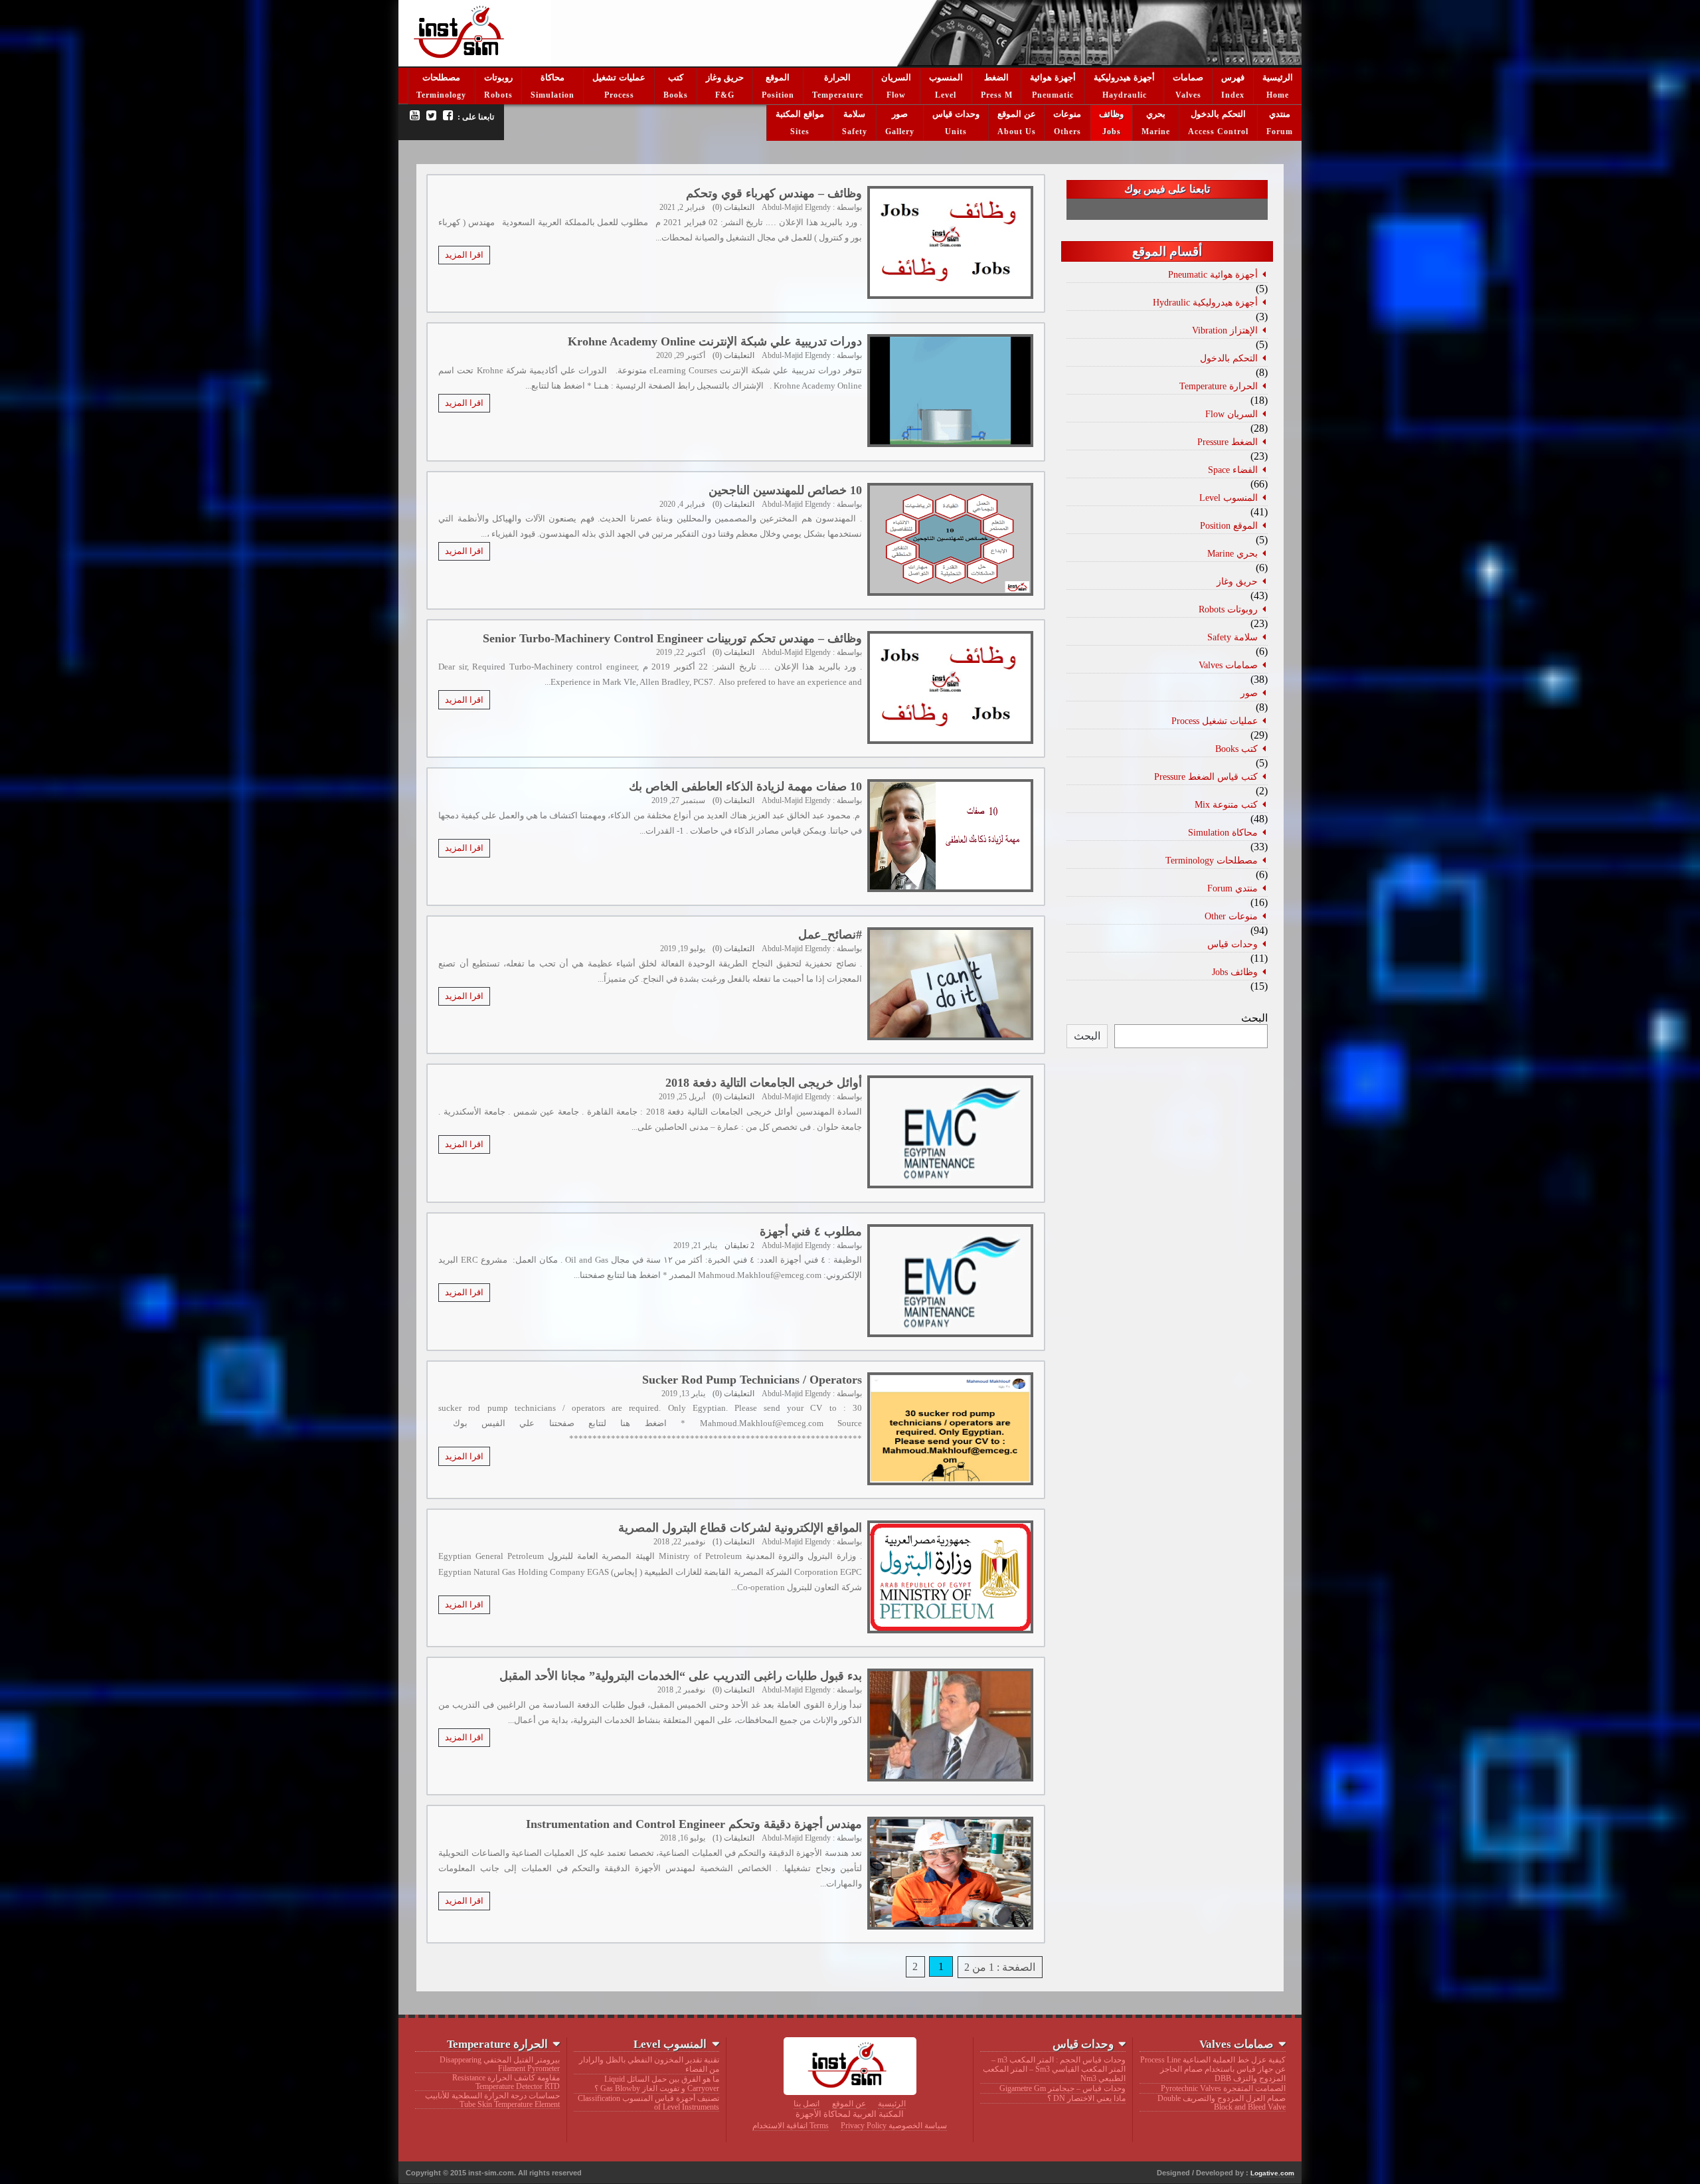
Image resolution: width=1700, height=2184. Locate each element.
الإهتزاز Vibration (1225, 330)
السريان (896, 77)
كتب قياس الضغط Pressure (1206, 776)
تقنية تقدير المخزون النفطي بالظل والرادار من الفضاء (649, 2064)
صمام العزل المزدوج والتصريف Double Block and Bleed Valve (1221, 2103)
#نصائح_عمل (830, 935)
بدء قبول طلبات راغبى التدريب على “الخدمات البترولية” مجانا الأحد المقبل (681, 1676)
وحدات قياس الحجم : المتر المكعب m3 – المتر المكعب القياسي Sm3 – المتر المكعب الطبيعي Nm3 (1054, 2069)
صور (900, 114)
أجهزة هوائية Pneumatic (1213, 274)
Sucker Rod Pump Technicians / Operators (752, 1380)
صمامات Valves (1228, 665)
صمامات (1188, 77)
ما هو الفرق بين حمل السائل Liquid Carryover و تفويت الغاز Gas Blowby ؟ (656, 2084)
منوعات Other (1231, 916)
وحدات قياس (956, 114)
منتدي (1280, 114)
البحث (1254, 1018)
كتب (676, 77)
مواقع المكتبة (800, 114)
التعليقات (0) (733, 207)
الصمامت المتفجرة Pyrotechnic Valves (1223, 2088)
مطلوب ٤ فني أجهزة (811, 1231)
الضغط (996, 77)
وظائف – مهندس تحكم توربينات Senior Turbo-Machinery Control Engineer (672, 638)
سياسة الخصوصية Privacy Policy (894, 2126)
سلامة (854, 114)
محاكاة (552, 77)
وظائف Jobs (1235, 972)
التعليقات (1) (733, 1542)
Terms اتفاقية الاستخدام (791, 2126)
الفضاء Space (1233, 470)
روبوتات (498, 77)
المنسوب (946, 77)
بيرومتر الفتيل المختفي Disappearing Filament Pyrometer (500, 2064)
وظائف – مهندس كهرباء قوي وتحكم (774, 193)
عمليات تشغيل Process (1215, 721)
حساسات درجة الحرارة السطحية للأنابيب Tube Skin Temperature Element (492, 2100)
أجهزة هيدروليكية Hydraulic (1205, 302)
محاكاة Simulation (1223, 832)
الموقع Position (1229, 525)
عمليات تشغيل (619, 77)
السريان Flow (1232, 414)
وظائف (1111, 114)
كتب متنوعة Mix (1226, 804)
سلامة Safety (1232, 637)
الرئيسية (1278, 77)
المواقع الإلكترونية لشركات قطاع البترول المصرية (740, 1528)
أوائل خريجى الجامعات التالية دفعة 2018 (764, 1083)
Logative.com (1272, 2173)
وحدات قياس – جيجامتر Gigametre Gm (1062, 2088)
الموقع (778, 77)
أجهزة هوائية (1053, 77)
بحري (1156, 114)
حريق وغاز (725, 77)
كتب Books (1236, 749)
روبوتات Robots (1228, 609)
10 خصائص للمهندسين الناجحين (785, 490)
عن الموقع (1017, 114)
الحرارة (837, 77)
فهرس (1233, 77)
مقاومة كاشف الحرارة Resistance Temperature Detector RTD (506, 2082)
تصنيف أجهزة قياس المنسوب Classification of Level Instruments (648, 2103)
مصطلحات (441, 77)
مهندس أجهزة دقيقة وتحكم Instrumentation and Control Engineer (694, 1824)
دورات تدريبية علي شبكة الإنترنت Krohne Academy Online (715, 341)
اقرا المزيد (464, 255)
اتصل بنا (807, 2104)
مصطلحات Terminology (1212, 860)
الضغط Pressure (1228, 442)
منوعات (1067, 114)
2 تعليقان (739, 1245)
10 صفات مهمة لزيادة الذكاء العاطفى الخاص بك (745, 786)
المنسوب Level (1229, 498)
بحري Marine (1232, 553)
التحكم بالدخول (1218, 114)
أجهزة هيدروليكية (1124, 77)
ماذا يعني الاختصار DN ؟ (1086, 2098)
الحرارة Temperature (1219, 386)
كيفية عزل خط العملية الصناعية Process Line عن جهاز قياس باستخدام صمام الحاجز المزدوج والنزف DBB (1213, 2069)
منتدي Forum (1232, 888)
